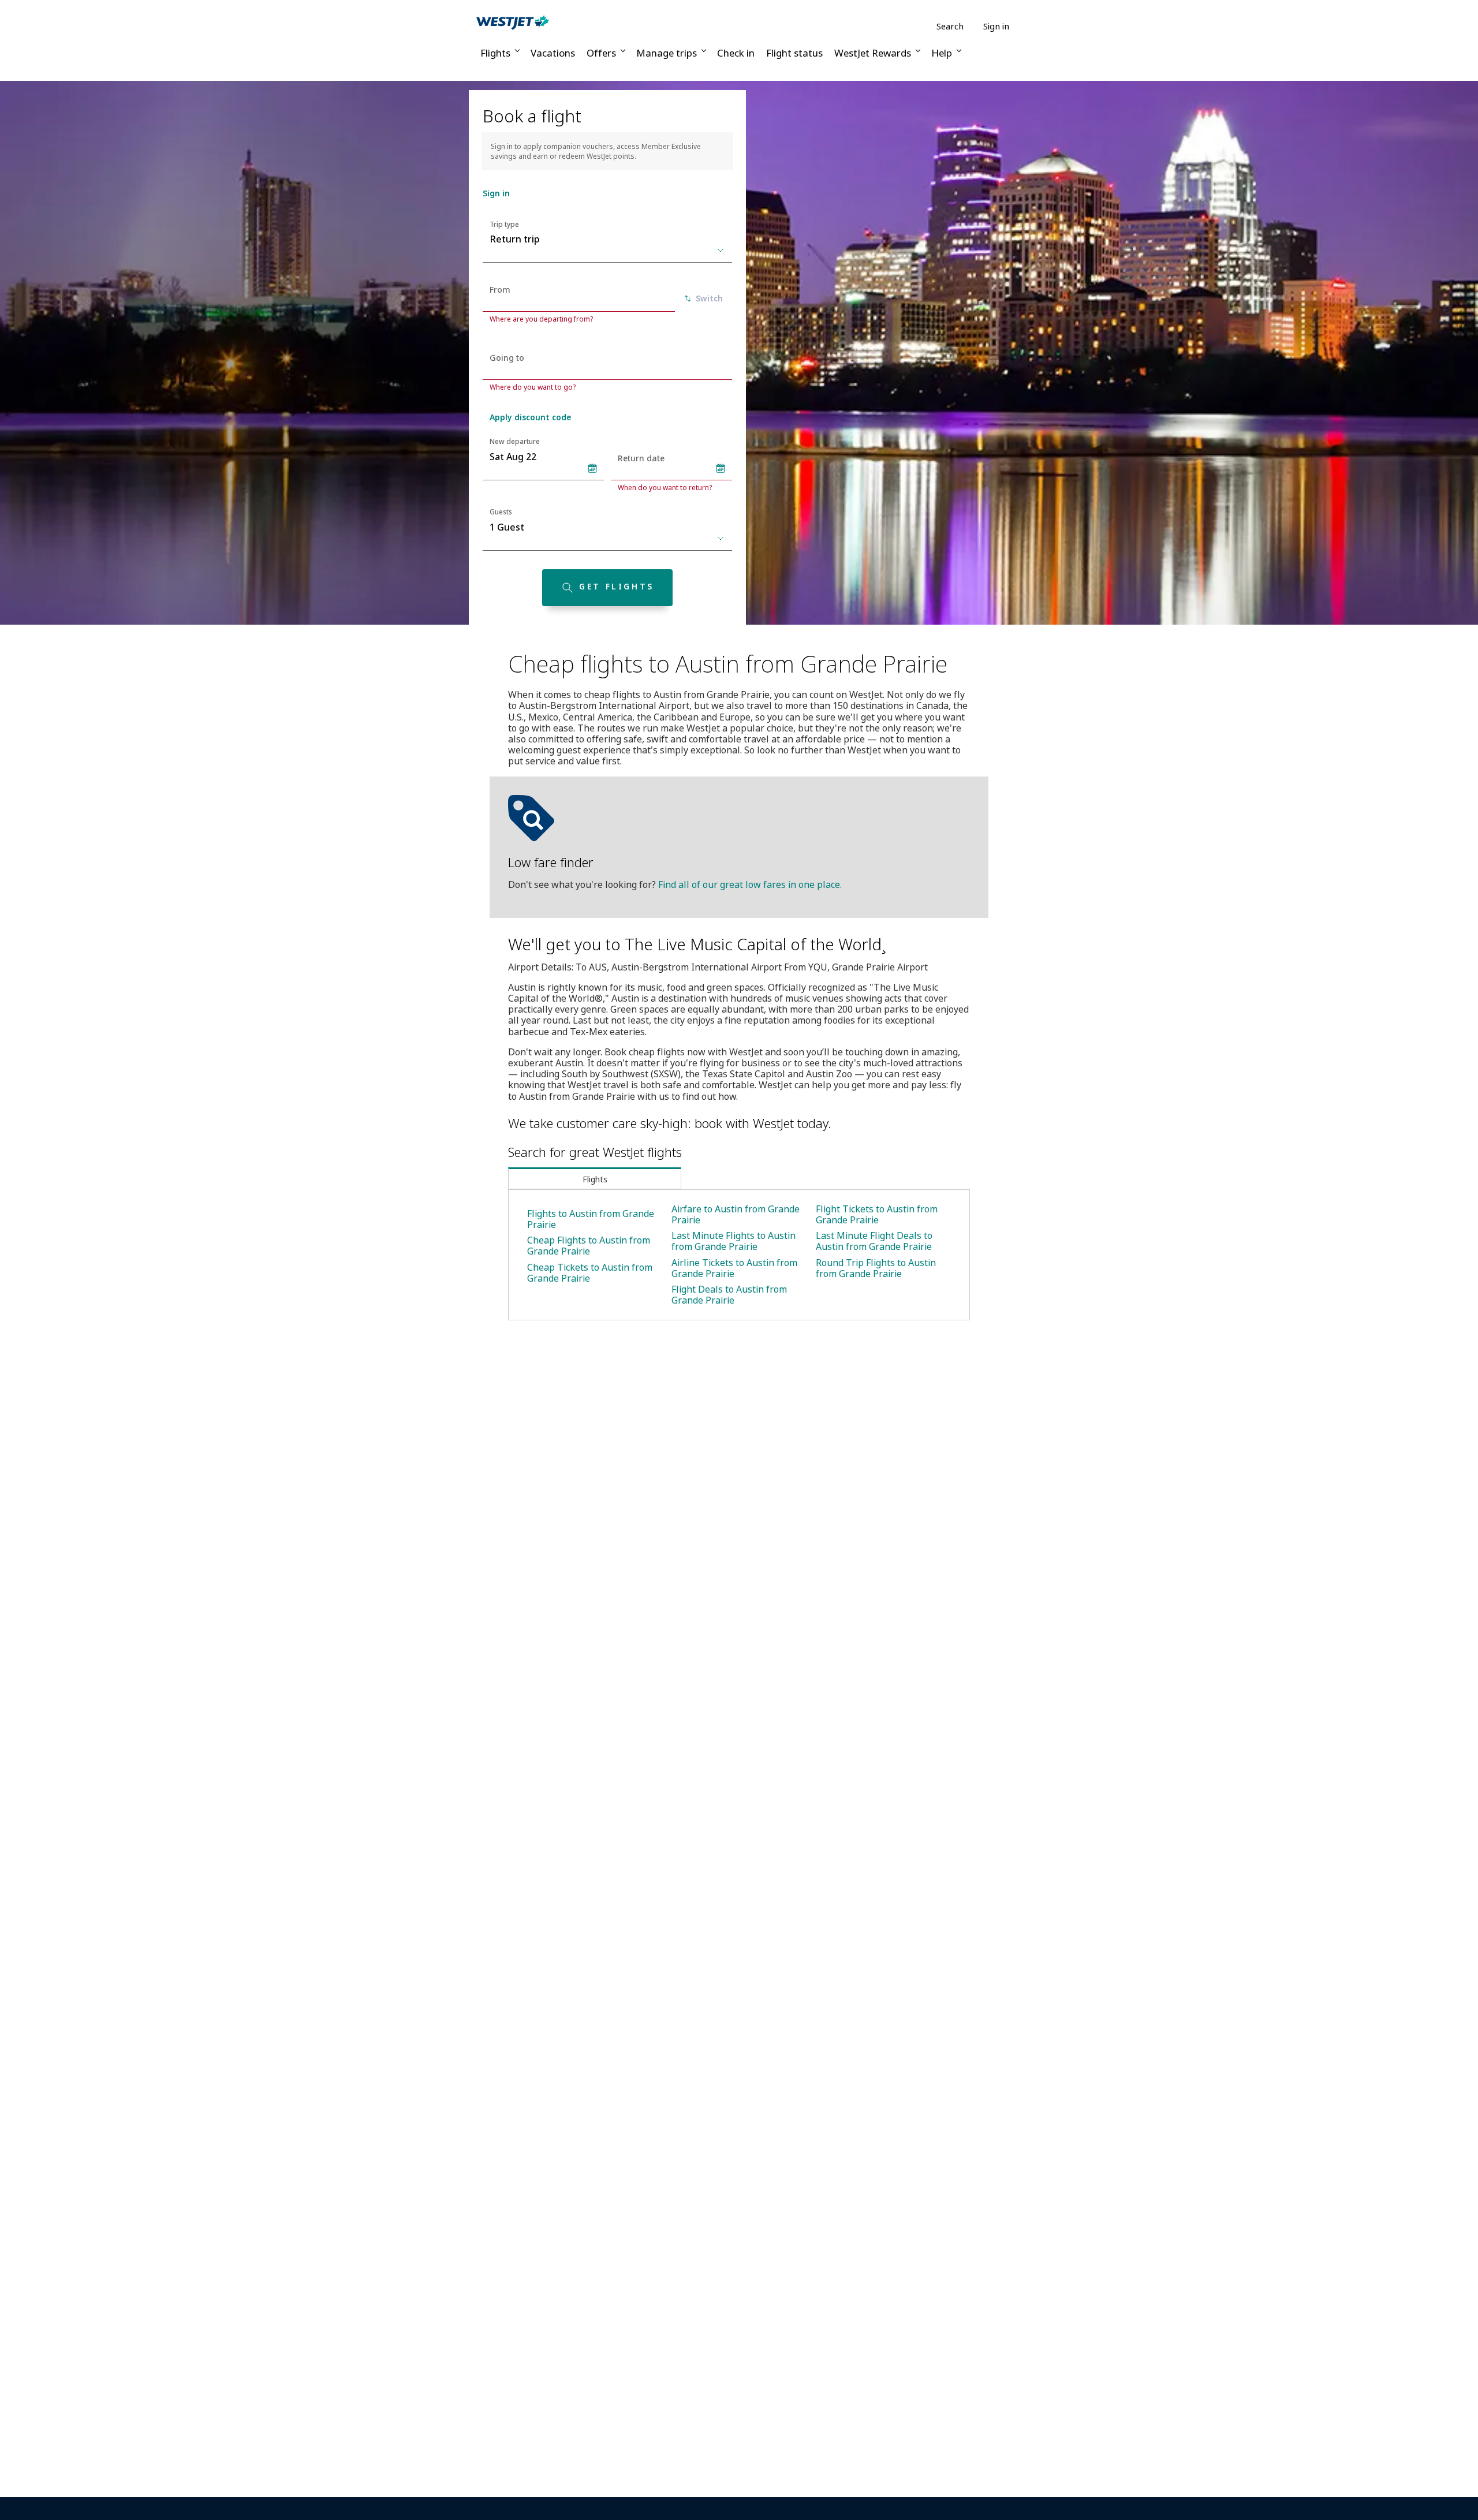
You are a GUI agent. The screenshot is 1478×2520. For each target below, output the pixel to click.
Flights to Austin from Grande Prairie (591, 1219)
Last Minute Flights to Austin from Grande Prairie (734, 1241)
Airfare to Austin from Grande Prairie (736, 1214)
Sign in (996, 26)
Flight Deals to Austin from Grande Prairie (729, 1295)
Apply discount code (530, 417)
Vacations (553, 53)
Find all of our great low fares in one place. (750, 884)
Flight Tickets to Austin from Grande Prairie (877, 1214)
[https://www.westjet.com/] (513, 22)
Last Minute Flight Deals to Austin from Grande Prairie (874, 1241)
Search (950, 26)
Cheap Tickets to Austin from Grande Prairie (590, 1273)
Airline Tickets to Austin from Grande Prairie (734, 1268)
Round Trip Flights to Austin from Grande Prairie (876, 1268)
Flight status (794, 53)
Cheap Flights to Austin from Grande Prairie (589, 1246)
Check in (736, 53)
